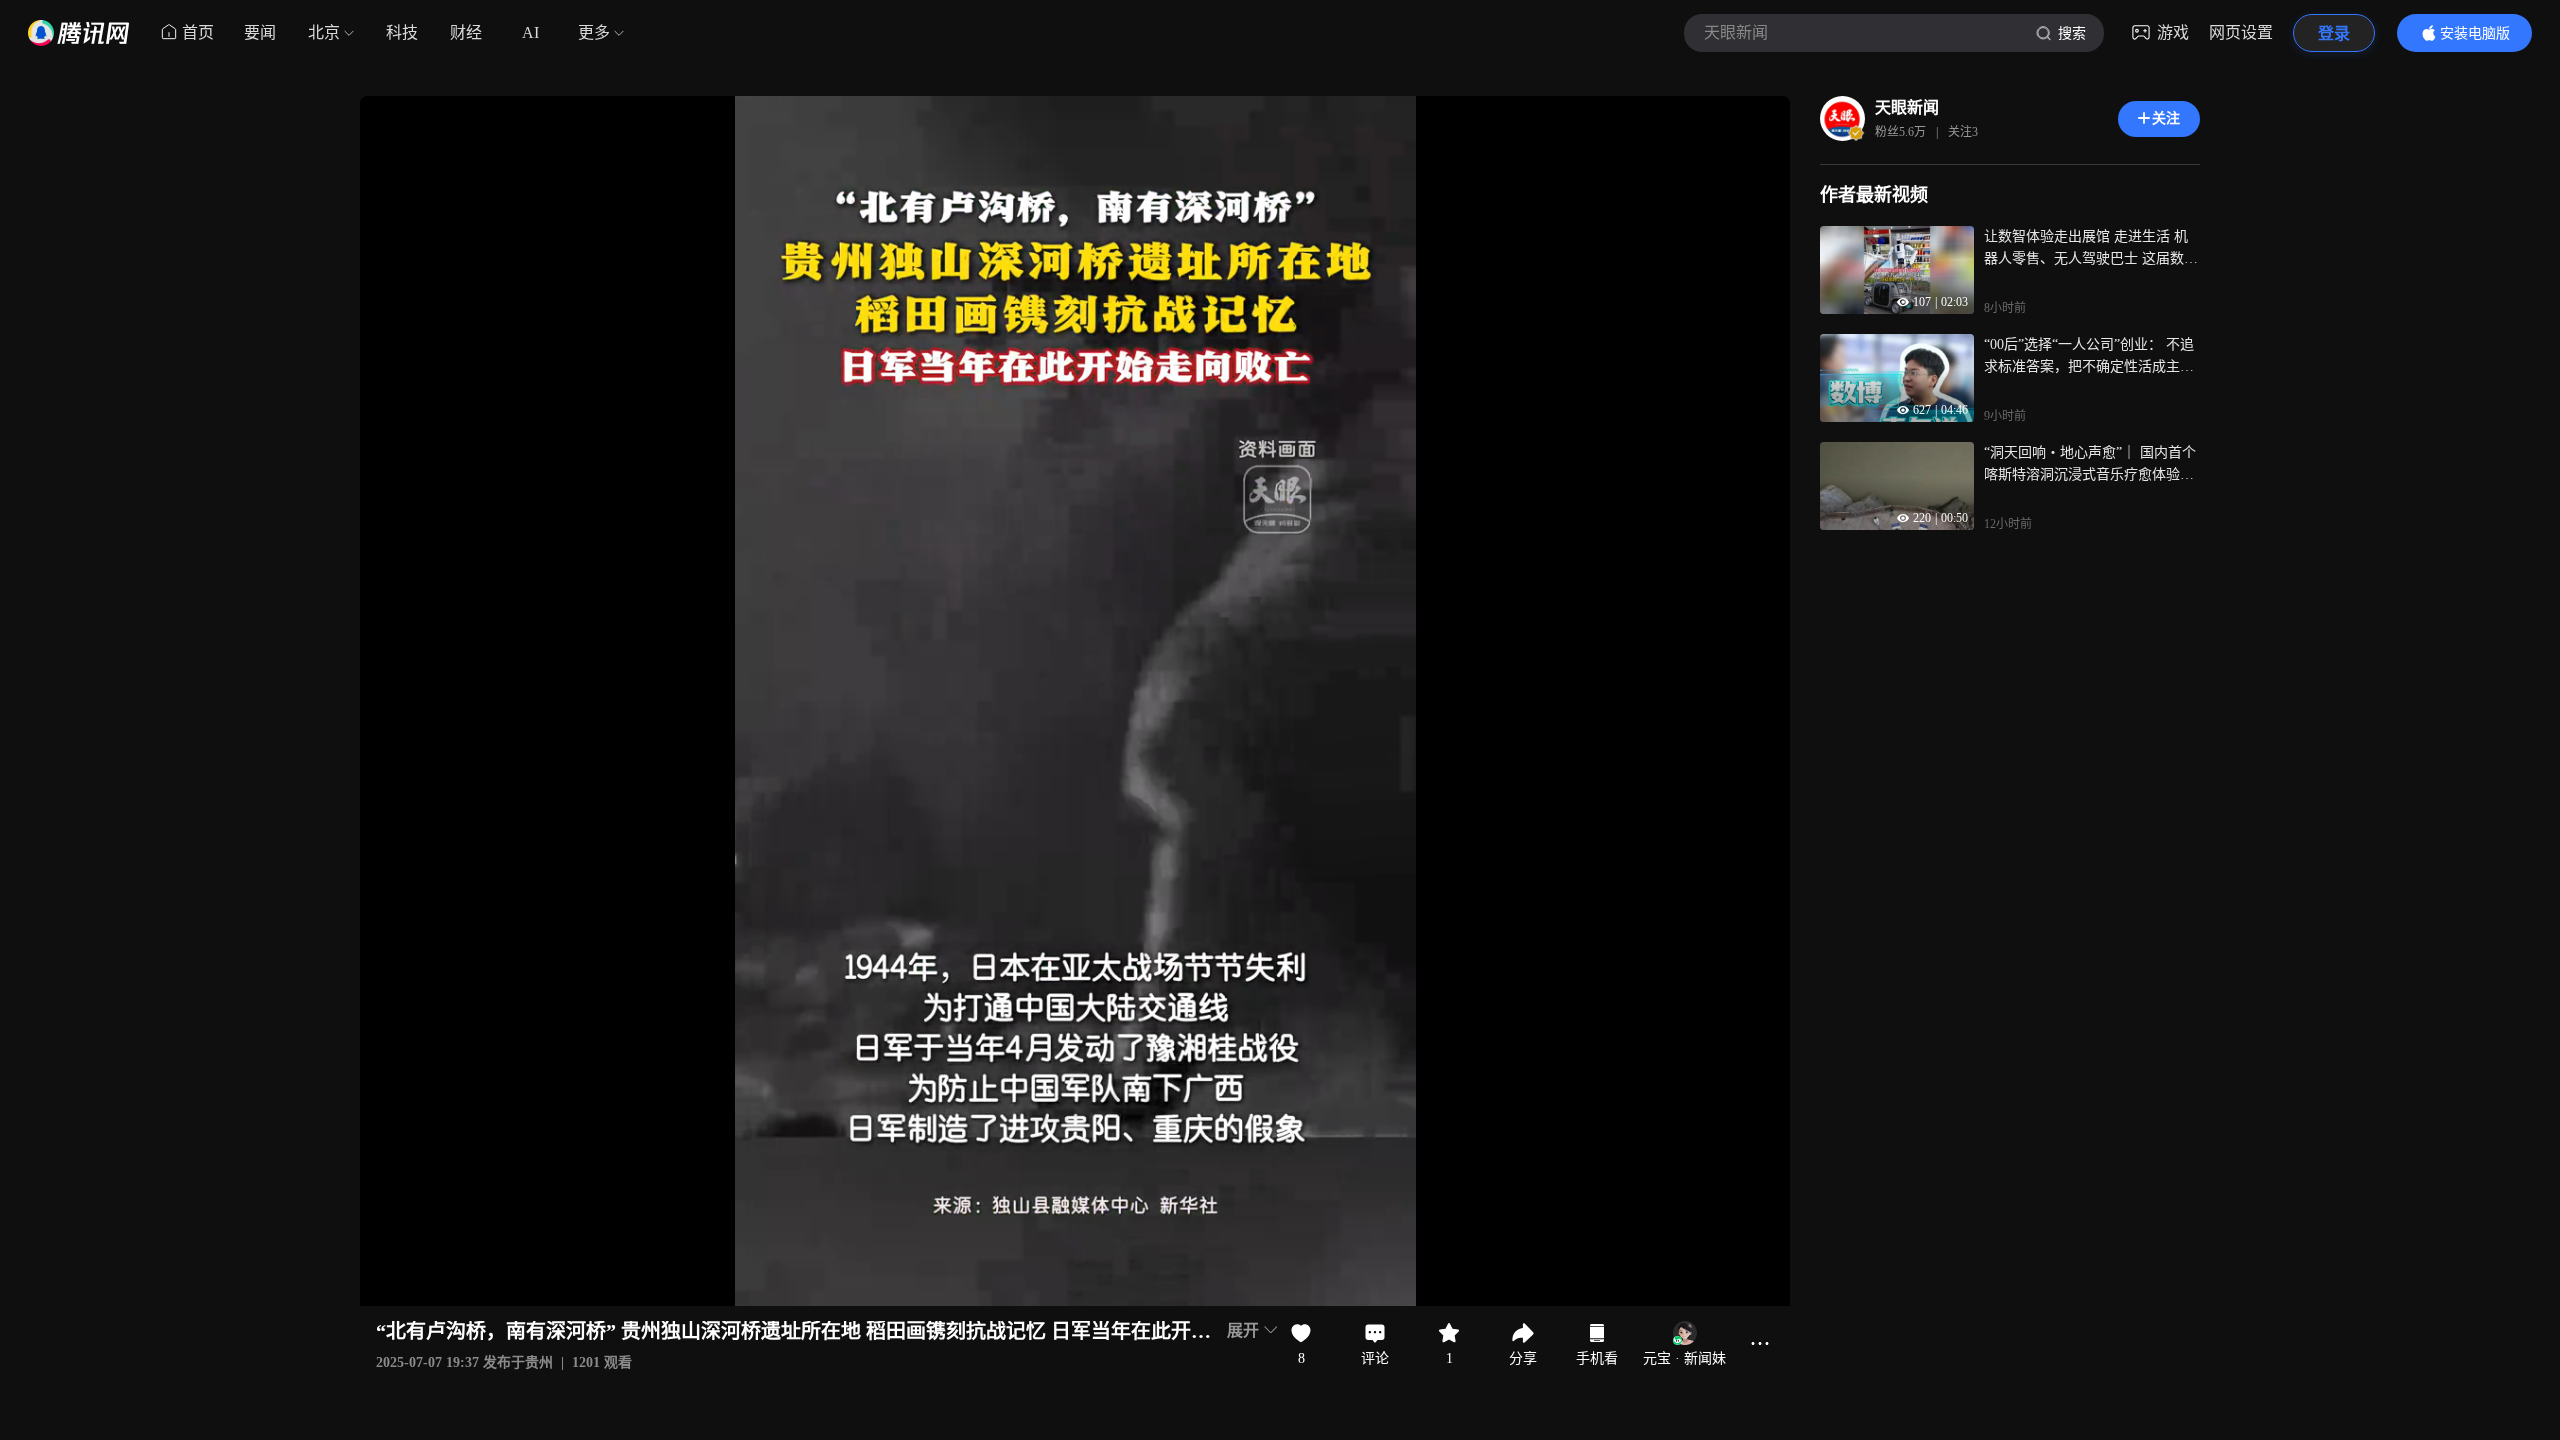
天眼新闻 (1907, 107)
